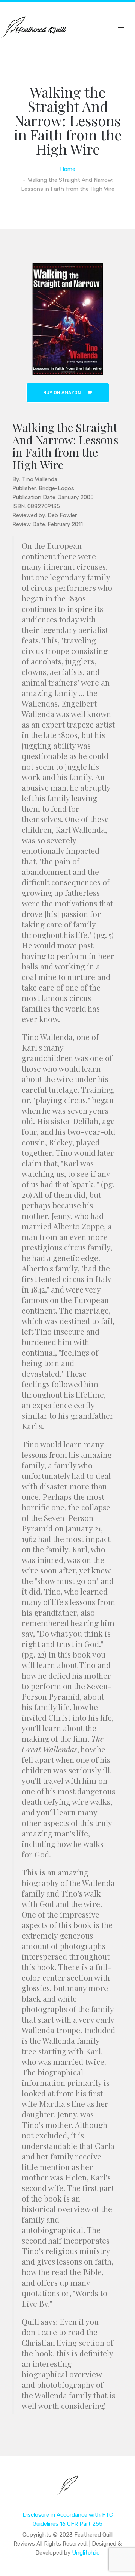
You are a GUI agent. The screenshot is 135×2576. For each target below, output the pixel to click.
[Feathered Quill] (68, 2490)
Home (68, 169)
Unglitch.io (86, 2553)
